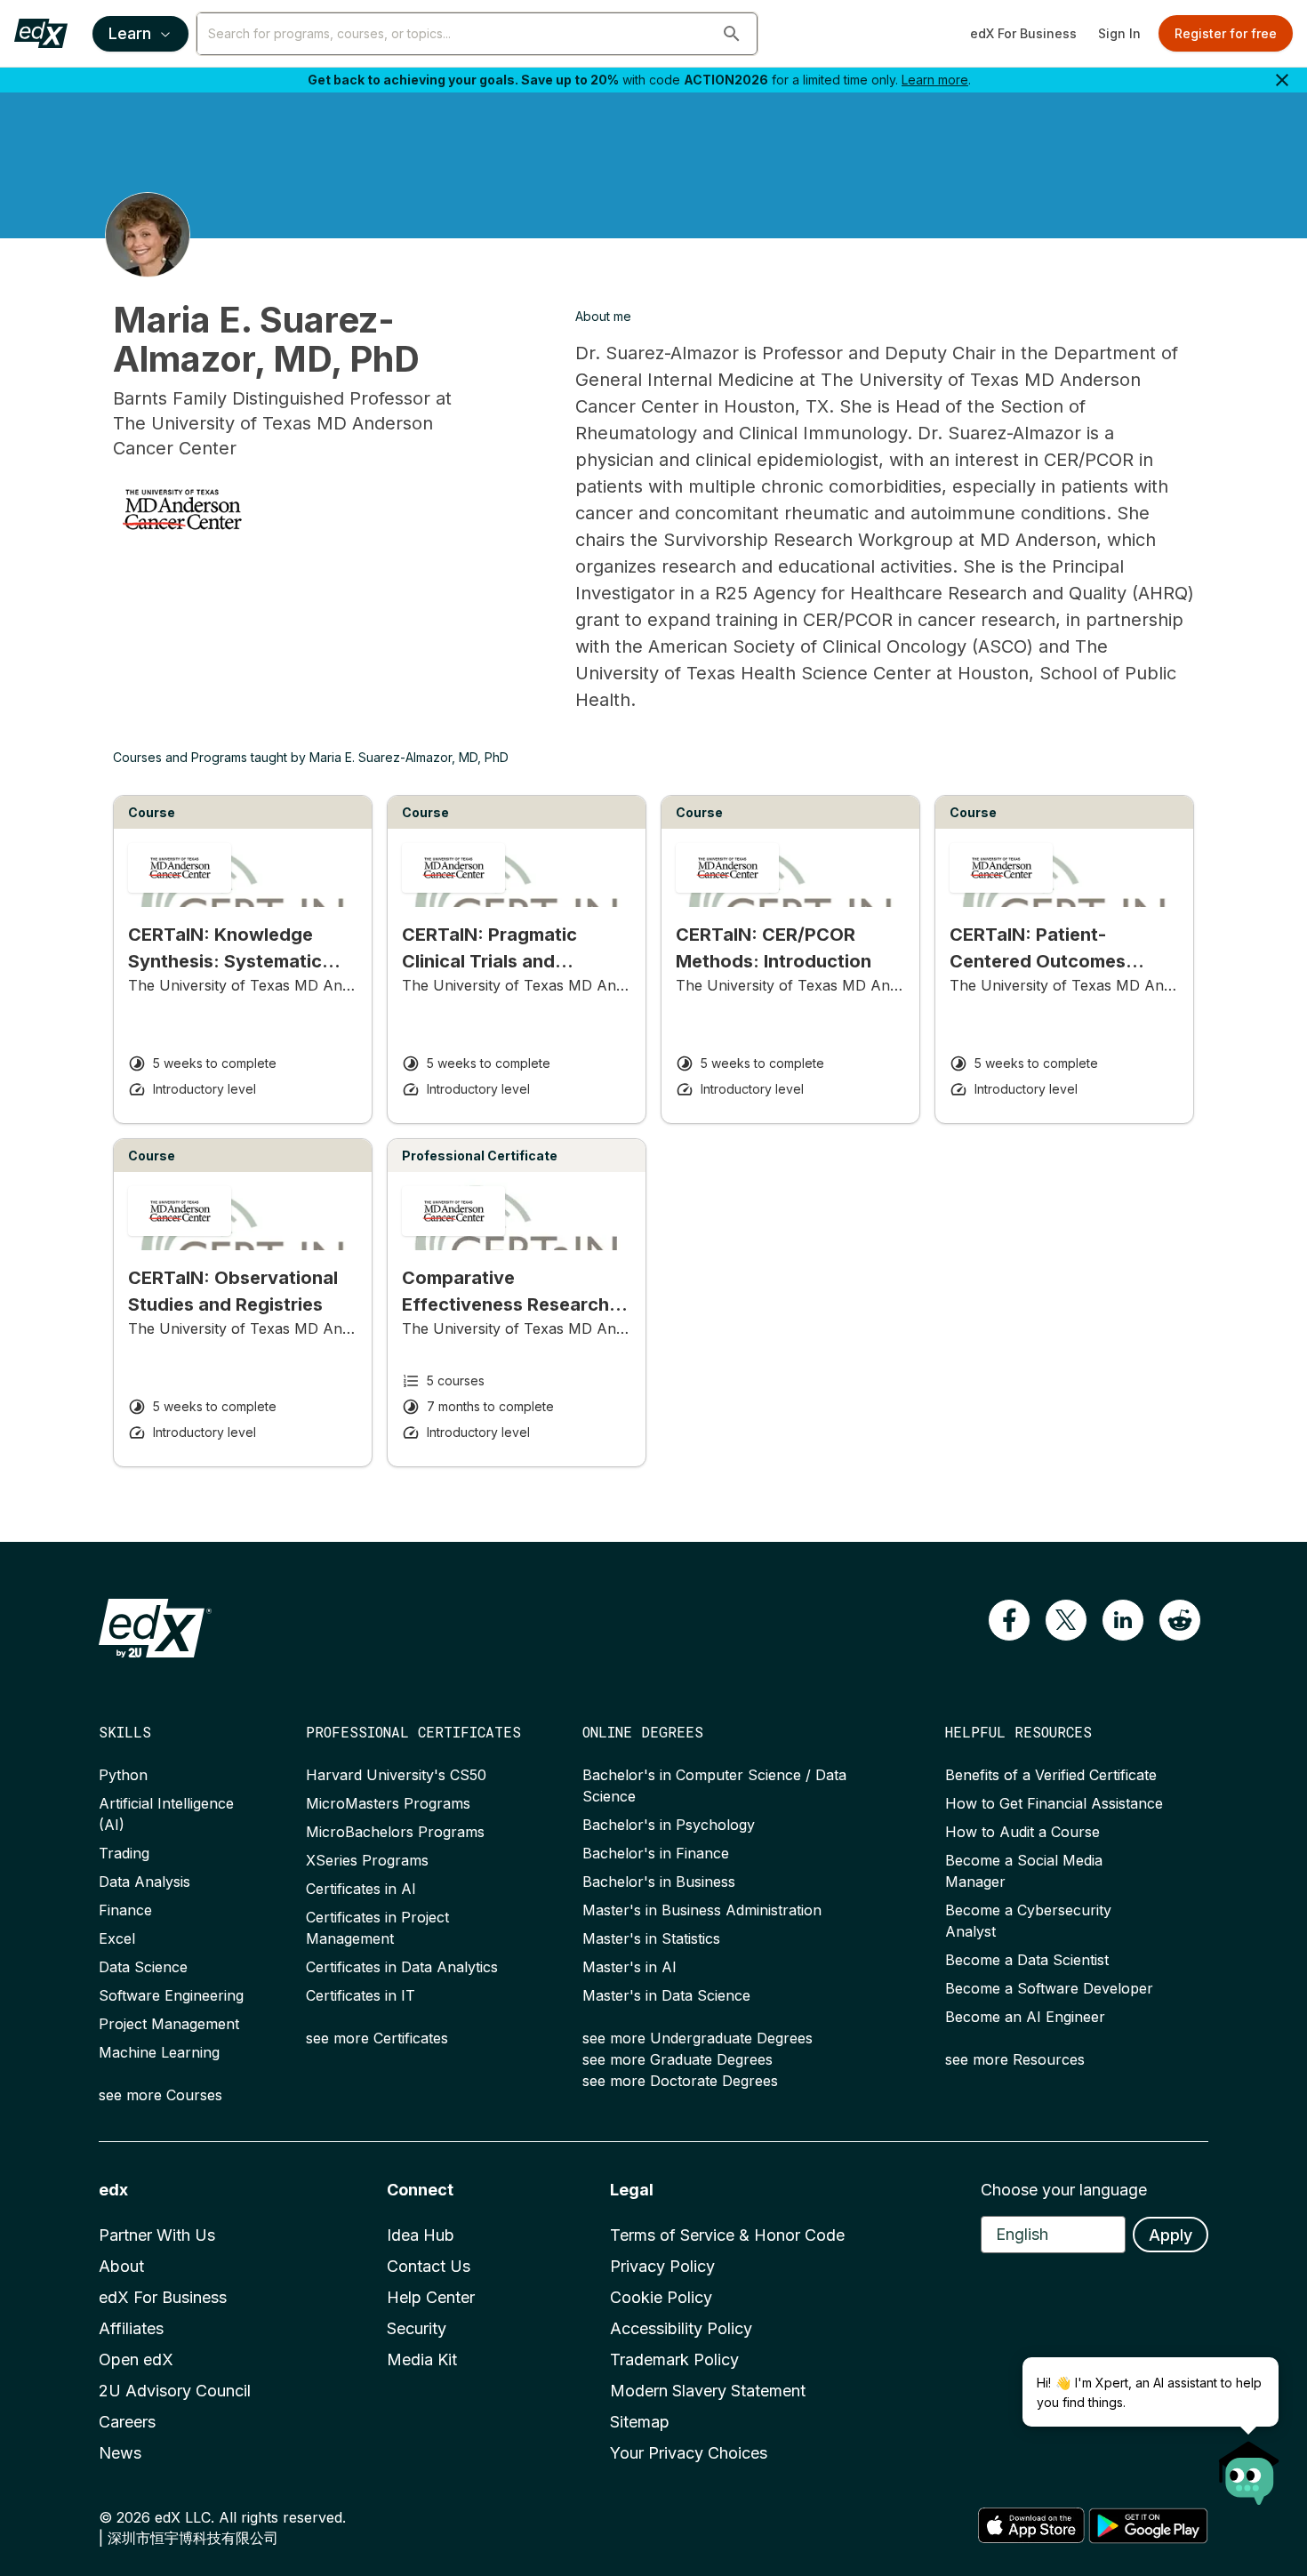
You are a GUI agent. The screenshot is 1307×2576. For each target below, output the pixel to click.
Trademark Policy (674, 2359)
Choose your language (1064, 2190)
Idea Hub (421, 2235)
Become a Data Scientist (1027, 1960)
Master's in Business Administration (702, 1910)
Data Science (143, 1967)
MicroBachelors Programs (395, 1832)
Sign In (1119, 33)
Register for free (1226, 33)
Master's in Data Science (666, 1995)
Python (123, 1775)
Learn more (935, 80)
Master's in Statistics (651, 1938)
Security (417, 2328)
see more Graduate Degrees (678, 2059)
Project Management (169, 2024)
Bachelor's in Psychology (669, 1825)
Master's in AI (629, 1967)
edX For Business (1023, 33)
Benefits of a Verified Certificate (1051, 1775)
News (120, 2453)
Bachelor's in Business (659, 1882)
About (121, 2266)
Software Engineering (171, 1995)
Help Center (431, 2297)
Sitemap (640, 2422)
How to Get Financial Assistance (1054, 1803)
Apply (1171, 2235)
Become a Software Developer (1049, 1988)
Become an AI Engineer (1025, 2017)
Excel (117, 1938)
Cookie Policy (661, 2297)
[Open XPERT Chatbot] (1249, 2468)
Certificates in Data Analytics (402, 1967)
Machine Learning (159, 2052)
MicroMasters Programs (388, 1803)
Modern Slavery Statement (708, 2391)
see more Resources (1015, 2059)
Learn (130, 33)
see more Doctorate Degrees (680, 2081)
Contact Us (429, 2266)
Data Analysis (144, 1882)
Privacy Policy (662, 2266)
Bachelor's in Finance (656, 1853)
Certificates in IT (361, 1995)
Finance (125, 1910)
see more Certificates (377, 2038)
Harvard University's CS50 (396, 1775)
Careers (127, 2422)
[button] (732, 34)
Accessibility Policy (681, 2328)
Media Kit (422, 2359)
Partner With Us (157, 2235)
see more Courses (160, 2095)
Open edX (136, 2359)
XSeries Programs (367, 1860)
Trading (124, 1853)
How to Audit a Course (1022, 1832)
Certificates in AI (361, 1889)
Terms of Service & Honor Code (727, 2235)
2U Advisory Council (175, 2391)
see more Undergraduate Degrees (698, 2038)
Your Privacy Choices (689, 2453)
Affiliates (131, 2328)
